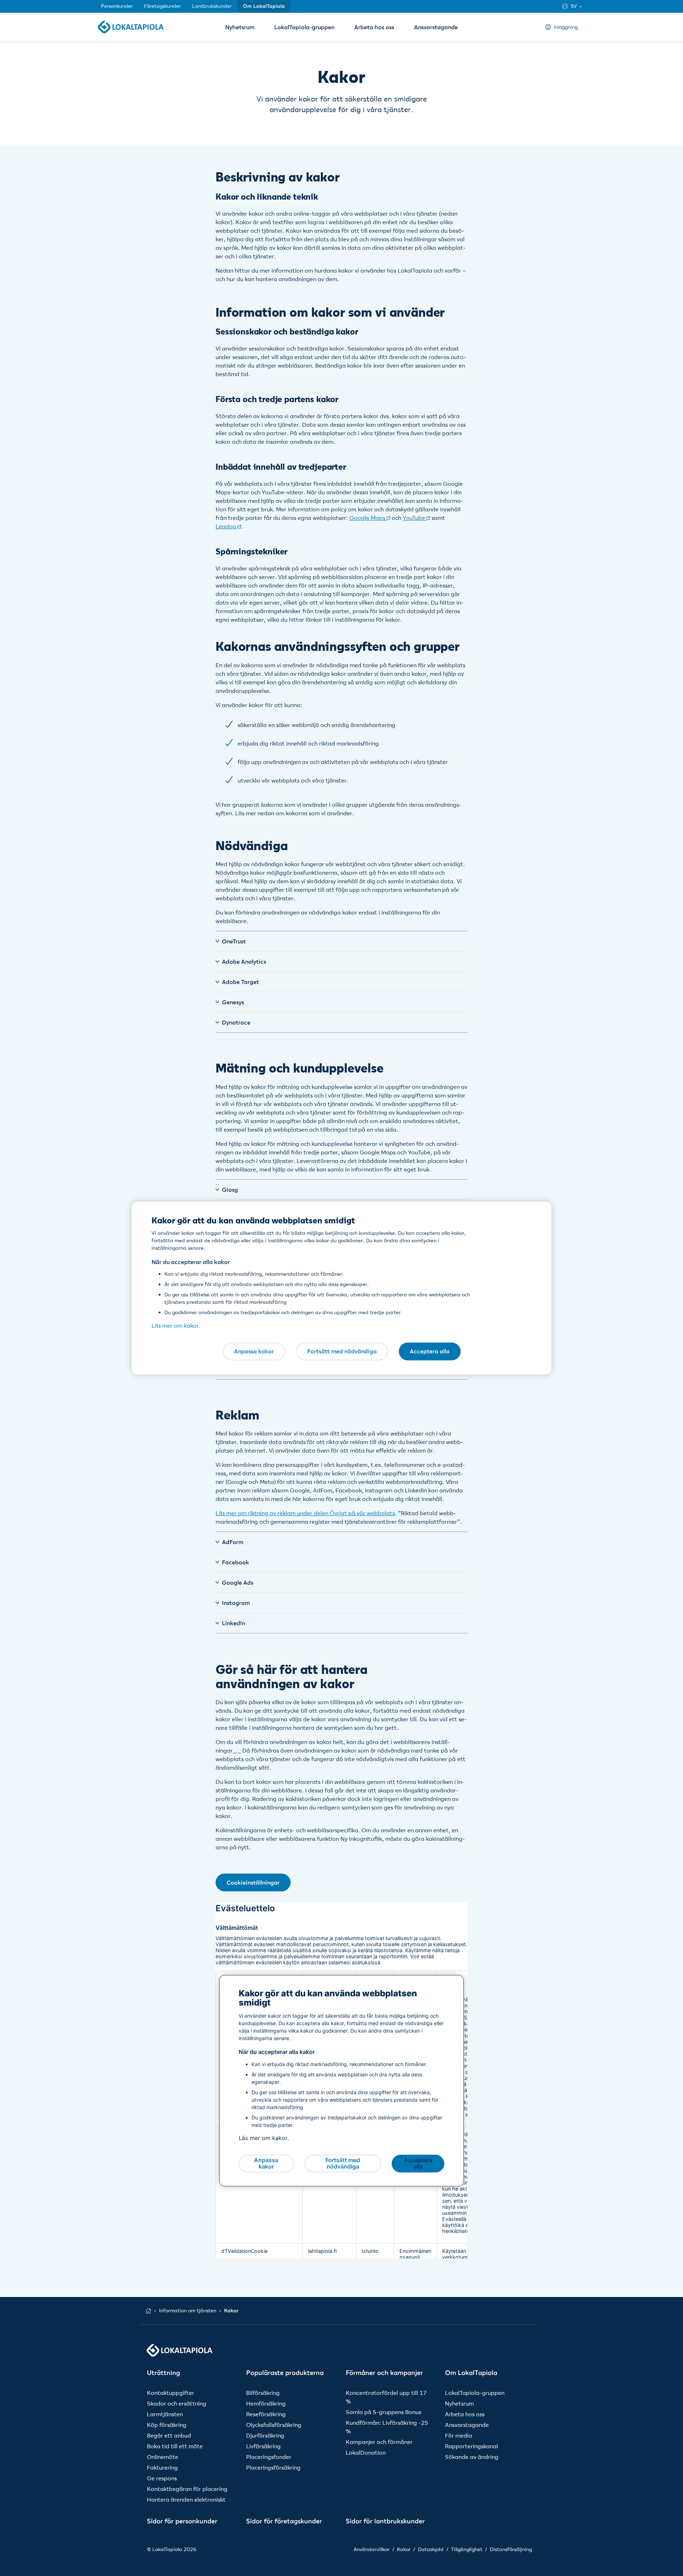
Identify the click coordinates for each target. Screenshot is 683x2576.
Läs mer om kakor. (176, 1326)
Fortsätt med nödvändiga (342, 1351)
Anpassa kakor (254, 1351)
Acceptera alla (430, 1351)
